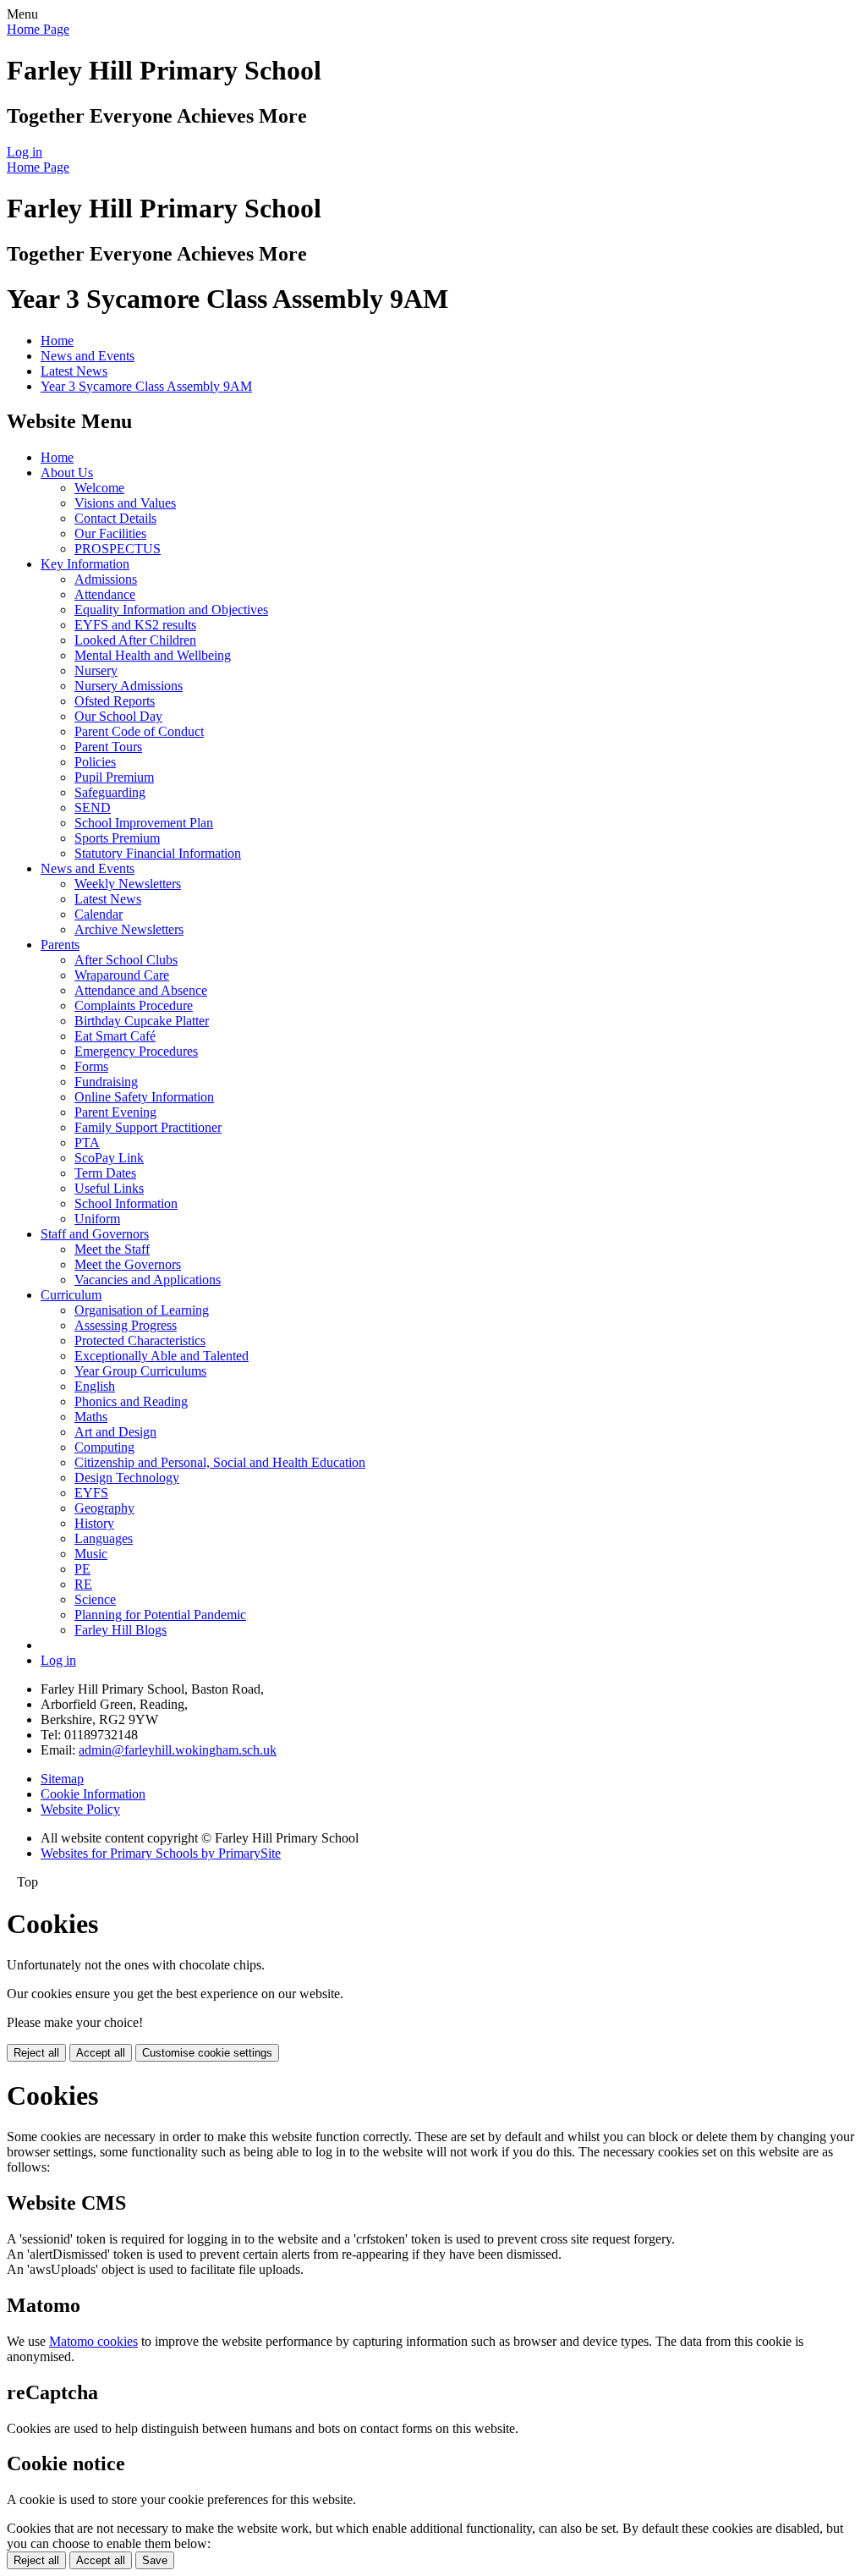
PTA (87, 1142)
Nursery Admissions (129, 686)
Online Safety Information (144, 1097)
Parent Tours (108, 747)
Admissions (106, 579)
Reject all (36, 2053)
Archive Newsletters (129, 929)
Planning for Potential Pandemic (160, 1615)
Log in (25, 152)
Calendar (99, 914)
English (95, 1386)
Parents (60, 945)
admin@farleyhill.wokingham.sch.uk (178, 1750)
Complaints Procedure (134, 1005)
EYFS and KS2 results (135, 625)
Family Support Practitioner (148, 1127)
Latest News (74, 371)
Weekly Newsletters (128, 884)
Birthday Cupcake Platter (142, 1021)
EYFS (91, 1493)
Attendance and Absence (141, 990)
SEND (93, 807)
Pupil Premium (114, 777)
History (94, 1523)
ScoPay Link (109, 1158)
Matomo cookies (93, 2341)
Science (95, 1599)
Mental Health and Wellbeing (153, 655)
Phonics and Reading (131, 1401)
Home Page (38, 29)
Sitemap (62, 1779)
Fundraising (106, 1082)
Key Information (85, 564)
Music (91, 1554)
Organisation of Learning (142, 1310)
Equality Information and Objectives (171, 610)
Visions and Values (125, 503)
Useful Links (109, 1188)
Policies (95, 762)
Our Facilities (110, 533)
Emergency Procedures (136, 1051)
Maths (91, 1417)
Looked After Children (135, 640)
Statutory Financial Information (158, 853)
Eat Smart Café (115, 1036)
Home (57, 341)
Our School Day (118, 716)
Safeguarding (110, 792)
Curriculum (71, 1295)
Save (155, 2560)
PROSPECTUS (118, 549)
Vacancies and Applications (148, 1280)
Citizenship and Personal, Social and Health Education (220, 1462)
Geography (104, 1508)
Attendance (105, 594)
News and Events (88, 356)
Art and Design (115, 1432)
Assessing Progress (126, 1325)
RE (83, 1584)
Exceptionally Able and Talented (162, 1356)
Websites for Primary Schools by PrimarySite (161, 1853)
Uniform (97, 1219)
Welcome (99, 488)
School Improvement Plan (144, 823)
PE (82, 1569)
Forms (91, 1066)
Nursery (96, 670)
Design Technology (127, 1477)
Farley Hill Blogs (121, 1630)
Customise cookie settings (207, 2053)
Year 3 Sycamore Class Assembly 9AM (146, 386)
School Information (126, 1203)
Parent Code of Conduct (139, 731)
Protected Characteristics (140, 1340)
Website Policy (80, 1809)
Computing (104, 1447)
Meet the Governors (128, 1264)
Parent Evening (115, 1112)
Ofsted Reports (115, 701)
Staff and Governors (95, 1234)
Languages (104, 1538)
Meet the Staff (112, 1249)
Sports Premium (117, 838)
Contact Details (115, 518)
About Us (67, 472)
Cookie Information (93, 1794)
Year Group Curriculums (140, 1371)
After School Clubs (126, 960)
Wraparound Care (122, 975)
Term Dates (105, 1173)
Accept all (101, 2053)
